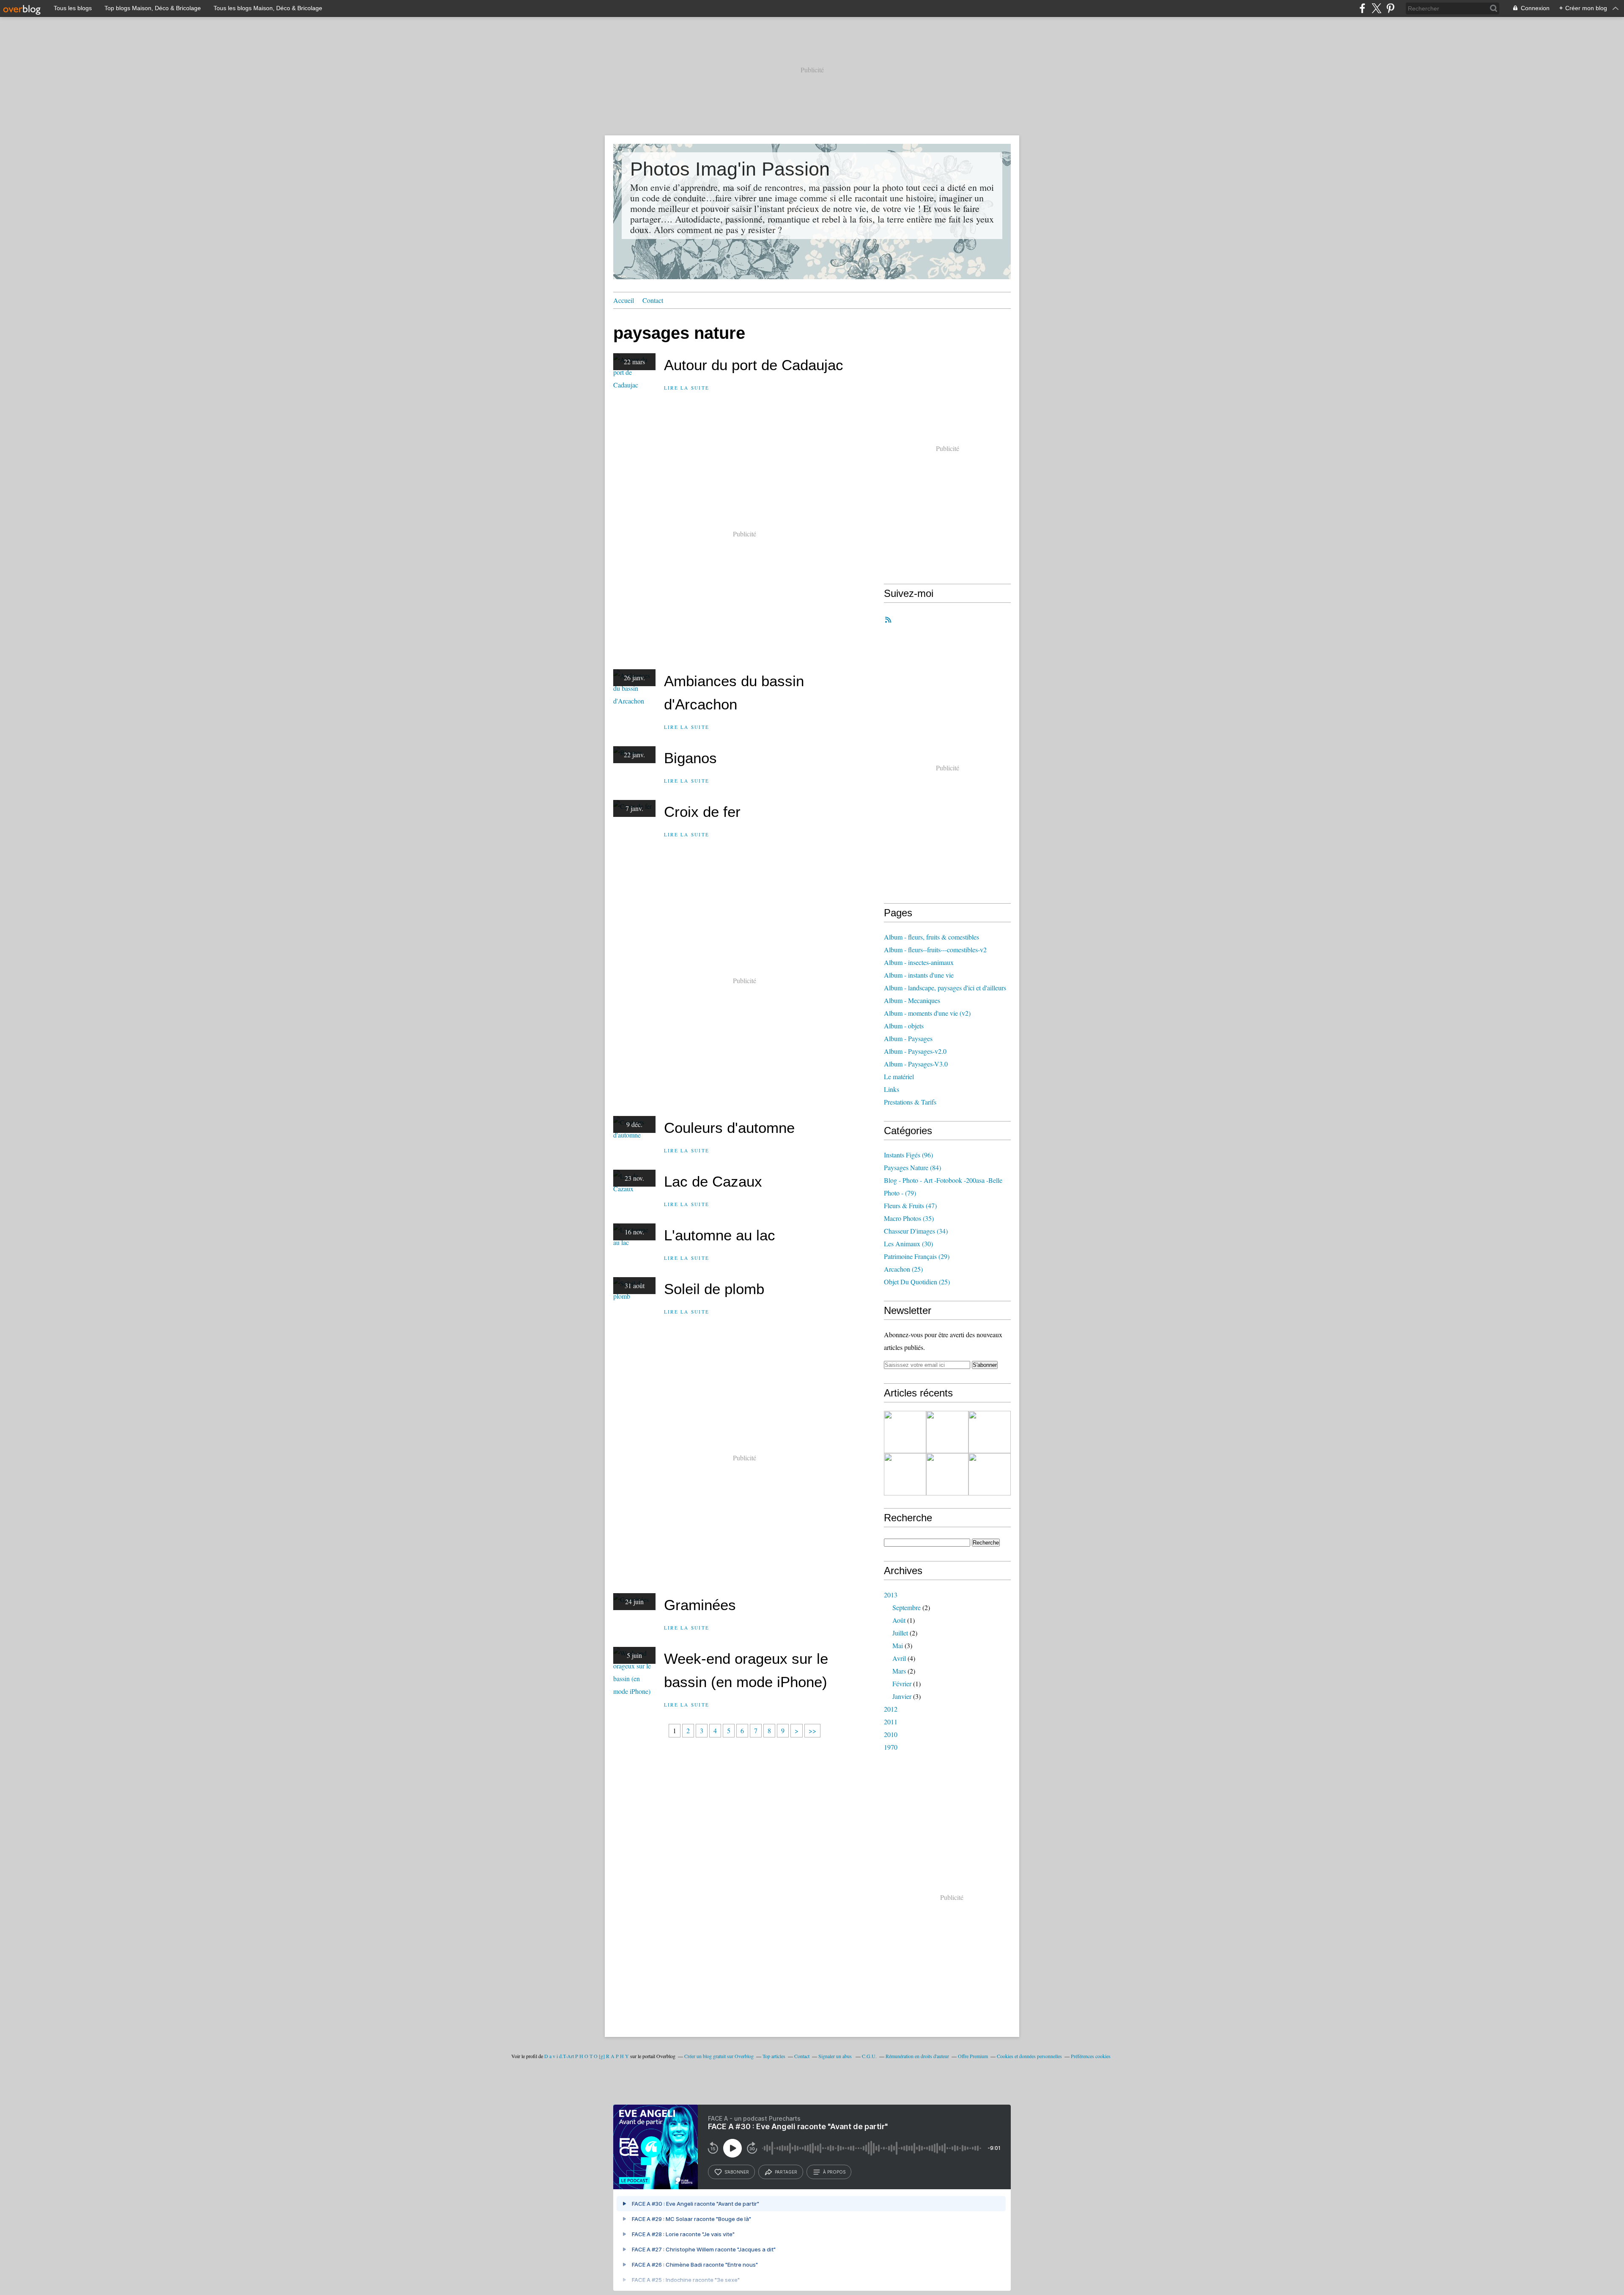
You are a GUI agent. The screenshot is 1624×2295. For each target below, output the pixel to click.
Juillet (900, 1633)
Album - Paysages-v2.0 (915, 1051)
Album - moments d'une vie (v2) (927, 1013)
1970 (891, 1747)
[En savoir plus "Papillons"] (990, 1474)
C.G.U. (869, 2056)
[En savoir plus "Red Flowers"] (905, 1432)
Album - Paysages (908, 1038)
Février (902, 1683)
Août (899, 1620)
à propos (834, 2172)
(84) (912, 1167)
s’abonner (737, 2172)
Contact (653, 300)
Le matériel (899, 1076)
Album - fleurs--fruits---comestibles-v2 (935, 950)
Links (892, 1089)
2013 (891, 1595)
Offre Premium (973, 2056)
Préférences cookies (1091, 2056)
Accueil (624, 300)
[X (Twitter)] (1376, 8)
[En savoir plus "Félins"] (990, 1432)
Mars (899, 1671)
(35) (909, 1218)
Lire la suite (687, 388)
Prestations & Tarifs (910, 1102)
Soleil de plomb (714, 1289)
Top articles (774, 2056)
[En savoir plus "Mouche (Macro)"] (947, 1474)
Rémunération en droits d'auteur (917, 2056)
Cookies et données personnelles (1029, 2056)
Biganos (690, 758)
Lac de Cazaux (713, 1181)
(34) (916, 1231)
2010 (891, 1734)
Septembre (907, 1607)
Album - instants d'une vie (919, 975)
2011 (891, 1722)
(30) (908, 1244)
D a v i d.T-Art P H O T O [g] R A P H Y (587, 2056)
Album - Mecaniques (912, 1000)
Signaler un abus (836, 2056)
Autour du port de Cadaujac (754, 365)
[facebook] (1362, 8)
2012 (891, 1709)
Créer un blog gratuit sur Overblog (719, 2056)
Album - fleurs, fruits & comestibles (931, 937)
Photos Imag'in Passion (730, 169)
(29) (917, 1256)
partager (786, 2172)
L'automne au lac (720, 1235)
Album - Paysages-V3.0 (916, 1064)
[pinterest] (1390, 8)
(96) (908, 1155)
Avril (899, 1658)
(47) (910, 1205)
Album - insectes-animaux (919, 962)
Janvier (902, 1696)
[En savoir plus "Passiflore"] (905, 1474)
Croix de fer (702, 812)
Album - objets (904, 1026)
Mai (898, 1645)
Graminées (700, 1605)
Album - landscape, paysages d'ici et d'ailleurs (945, 988)
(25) (903, 1269)
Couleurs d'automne (729, 1128)
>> (812, 1730)
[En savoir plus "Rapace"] (947, 1432)
